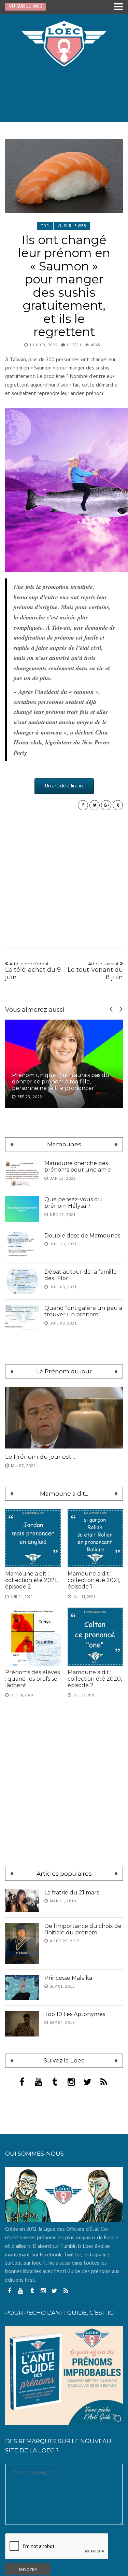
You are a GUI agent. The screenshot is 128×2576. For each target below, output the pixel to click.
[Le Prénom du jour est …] (64, 1623)
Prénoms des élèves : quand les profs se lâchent (32, 1884)
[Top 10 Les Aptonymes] (22, 2229)
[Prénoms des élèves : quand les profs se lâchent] (33, 1841)
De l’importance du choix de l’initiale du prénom (83, 2134)
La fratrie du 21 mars (72, 2097)
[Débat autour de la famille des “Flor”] (22, 1281)
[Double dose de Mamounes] (22, 1245)
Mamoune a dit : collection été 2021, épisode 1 (94, 1785)
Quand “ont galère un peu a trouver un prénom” (83, 1311)
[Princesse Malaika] (22, 2192)
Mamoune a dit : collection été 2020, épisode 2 (95, 1884)
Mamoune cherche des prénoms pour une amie (78, 1166)
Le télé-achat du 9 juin (33, 971)
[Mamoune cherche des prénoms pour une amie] (22, 1173)
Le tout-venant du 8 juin (95, 971)
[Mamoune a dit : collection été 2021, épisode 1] (95, 1743)
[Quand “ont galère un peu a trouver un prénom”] (22, 1318)
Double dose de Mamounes (82, 1236)
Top (45, 226)
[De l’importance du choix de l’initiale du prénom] (22, 2148)
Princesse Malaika (68, 2183)
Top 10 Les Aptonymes (75, 2219)
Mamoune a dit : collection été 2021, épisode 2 (31, 1785)
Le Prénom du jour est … (41, 1662)
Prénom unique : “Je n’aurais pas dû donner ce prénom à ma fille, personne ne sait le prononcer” (61, 1082)
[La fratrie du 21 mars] (22, 2106)
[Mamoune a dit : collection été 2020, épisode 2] (95, 1841)
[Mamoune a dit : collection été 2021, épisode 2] (33, 1743)
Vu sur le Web (72, 226)
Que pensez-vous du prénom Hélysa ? (73, 1203)
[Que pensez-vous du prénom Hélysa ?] (22, 1209)
